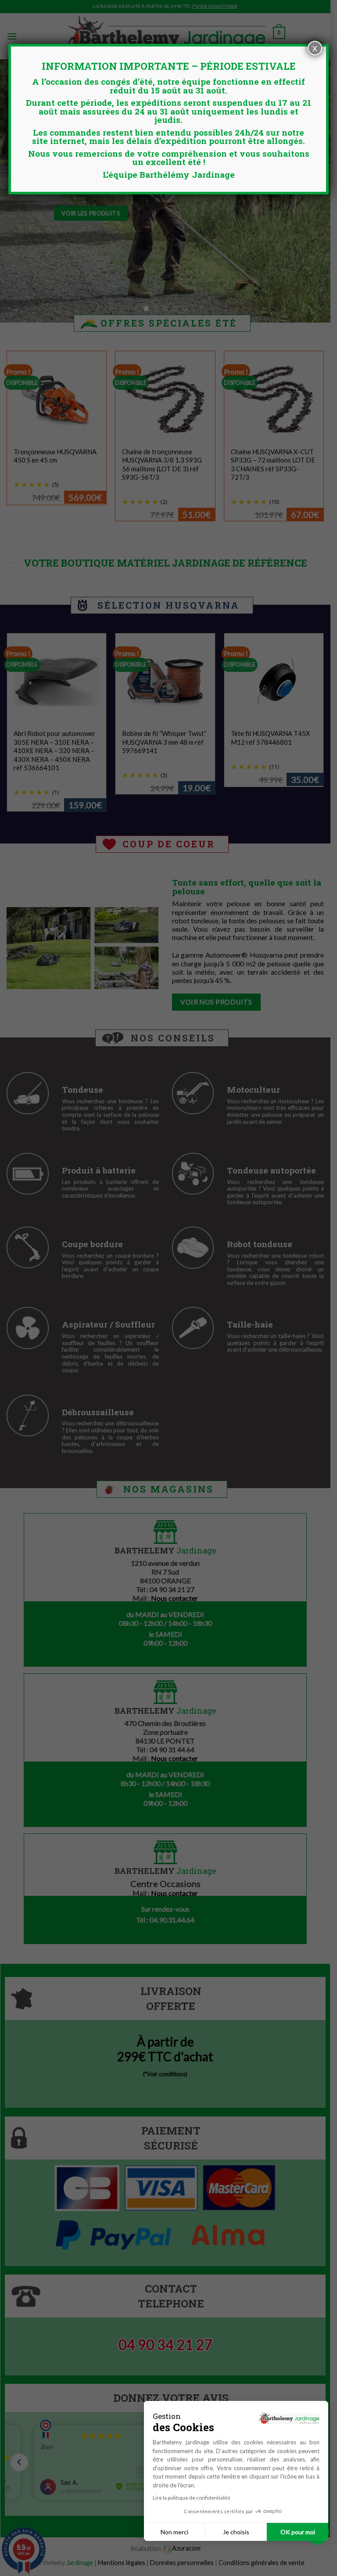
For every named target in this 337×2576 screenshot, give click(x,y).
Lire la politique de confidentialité (192, 2498)
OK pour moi (298, 2532)
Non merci (174, 2532)
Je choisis (236, 2532)
